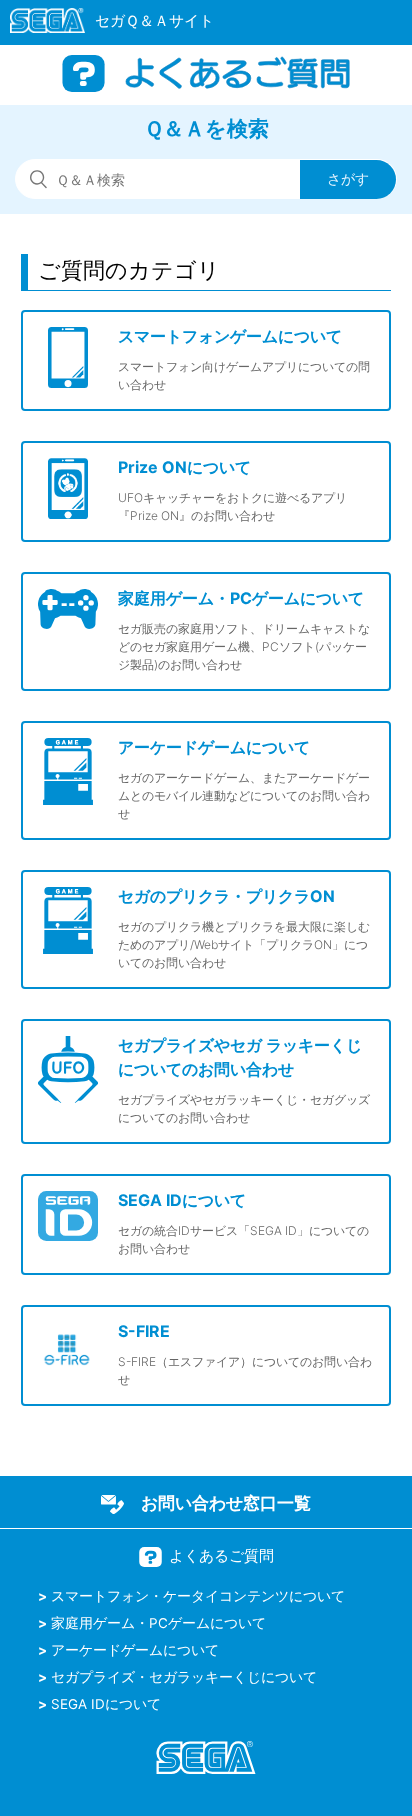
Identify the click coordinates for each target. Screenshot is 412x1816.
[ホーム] (102, 24)
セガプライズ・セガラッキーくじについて (184, 1677)
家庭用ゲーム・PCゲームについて (158, 1623)
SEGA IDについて (106, 1704)
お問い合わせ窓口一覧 (226, 1503)
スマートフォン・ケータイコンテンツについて (198, 1596)
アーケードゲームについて (135, 1650)
